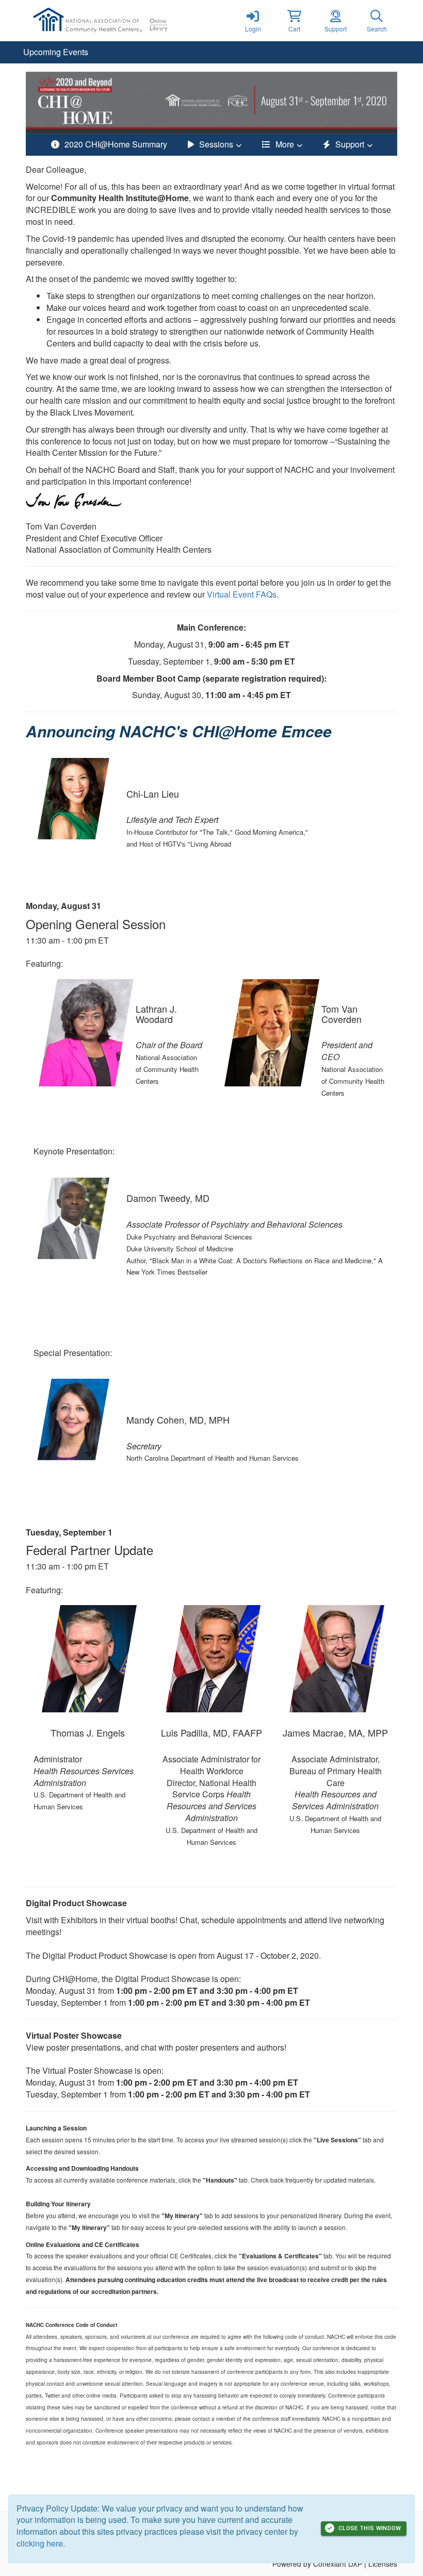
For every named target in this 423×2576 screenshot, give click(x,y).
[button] (294, 21)
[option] (211, 103)
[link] (253, 21)
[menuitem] (56, 52)
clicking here (40, 2543)
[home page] (124, 21)
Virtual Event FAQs (242, 594)
